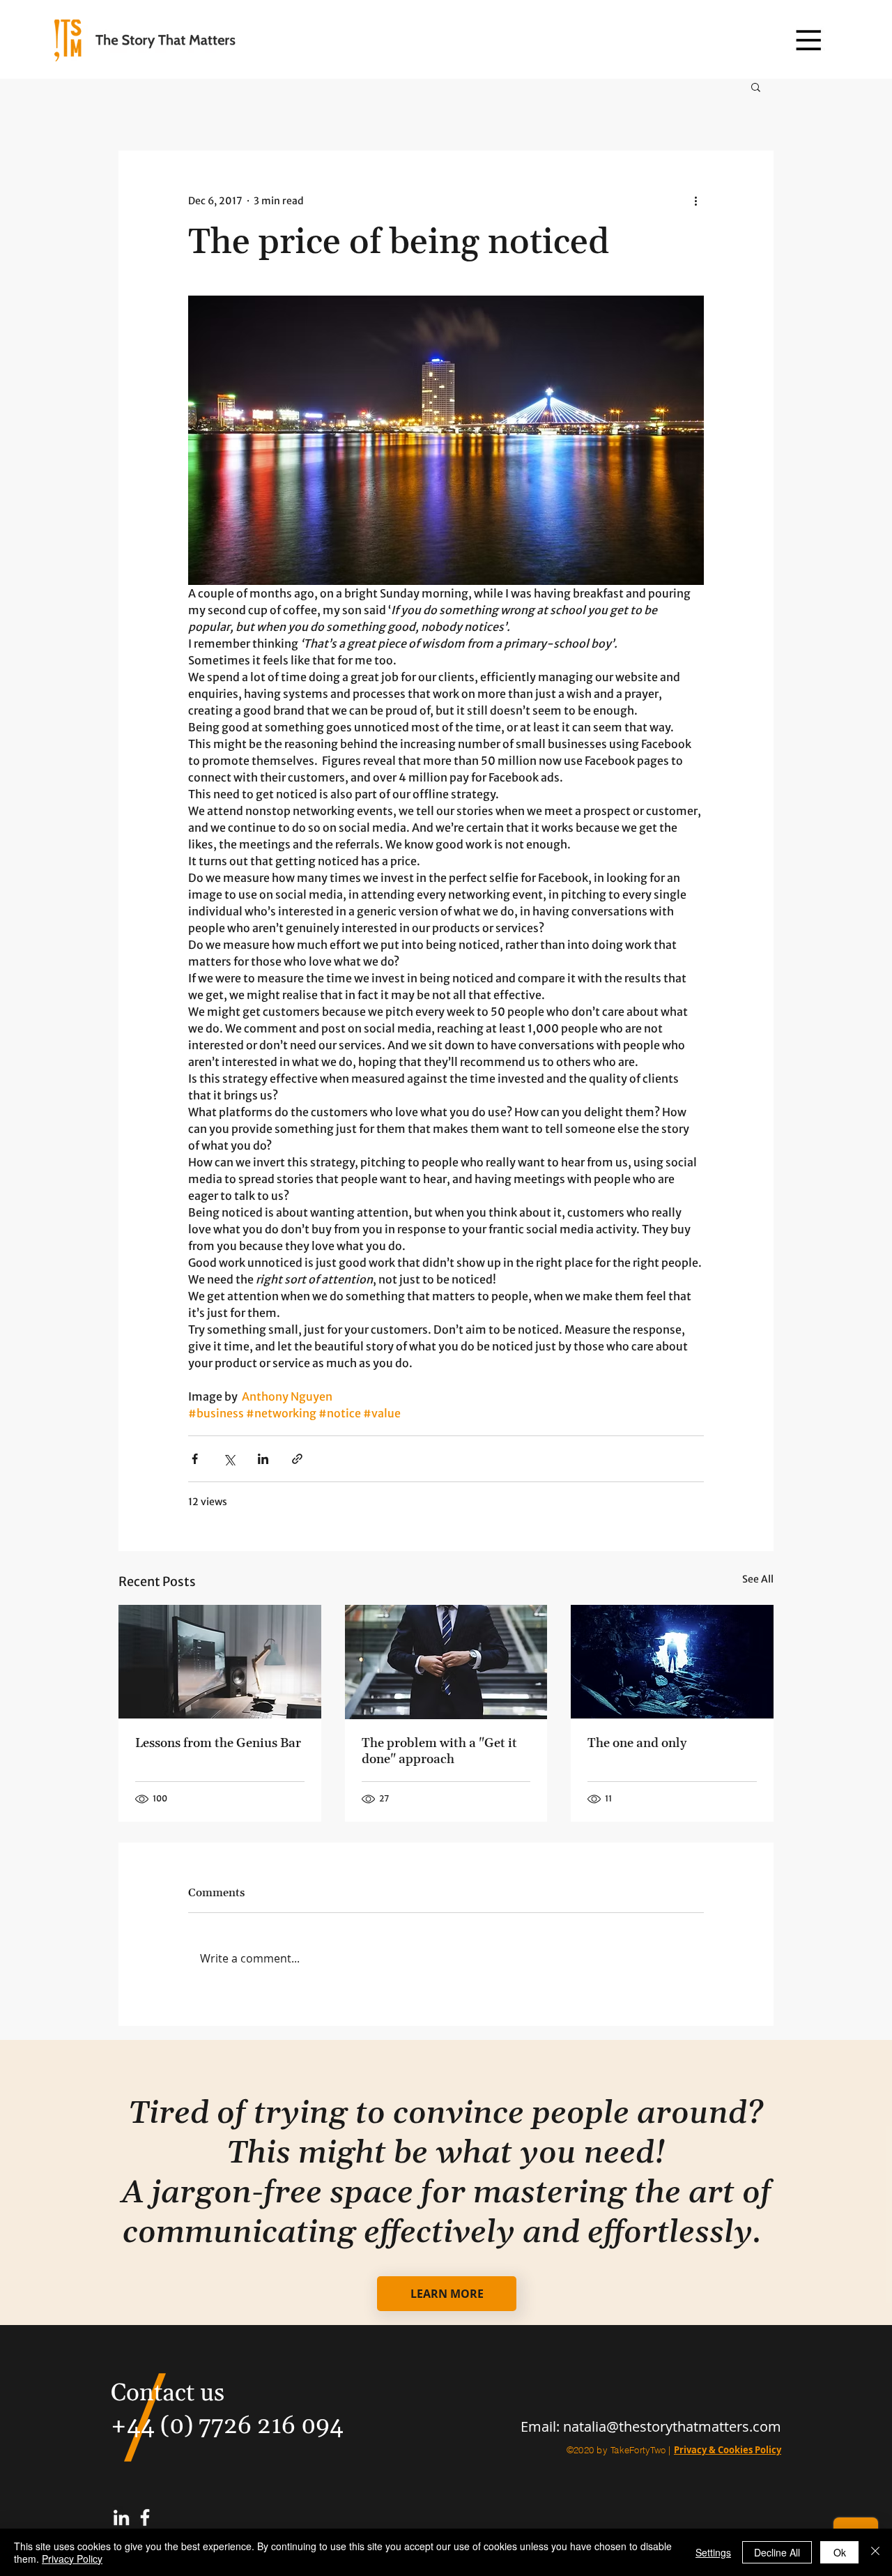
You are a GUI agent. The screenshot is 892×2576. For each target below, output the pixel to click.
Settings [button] (713, 2552)
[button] (808, 40)
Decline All (777, 2552)
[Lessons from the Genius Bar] (220, 1662)
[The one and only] (672, 1662)
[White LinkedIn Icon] (121, 2517)
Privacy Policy (72, 2559)
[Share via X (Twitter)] (229, 1459)
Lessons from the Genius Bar (218, 1743)
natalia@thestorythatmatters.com (672, 2426)
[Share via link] (297, 1459)
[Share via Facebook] (195, 1459)
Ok (840, 2552)
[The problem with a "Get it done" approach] (446, 1662)
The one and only (637, 1743)
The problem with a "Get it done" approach (439, 1751)
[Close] (875, 2552)
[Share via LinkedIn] (263, 1459)
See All (758, 1579)
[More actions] (695, 201)
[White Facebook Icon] (145, 2517)
